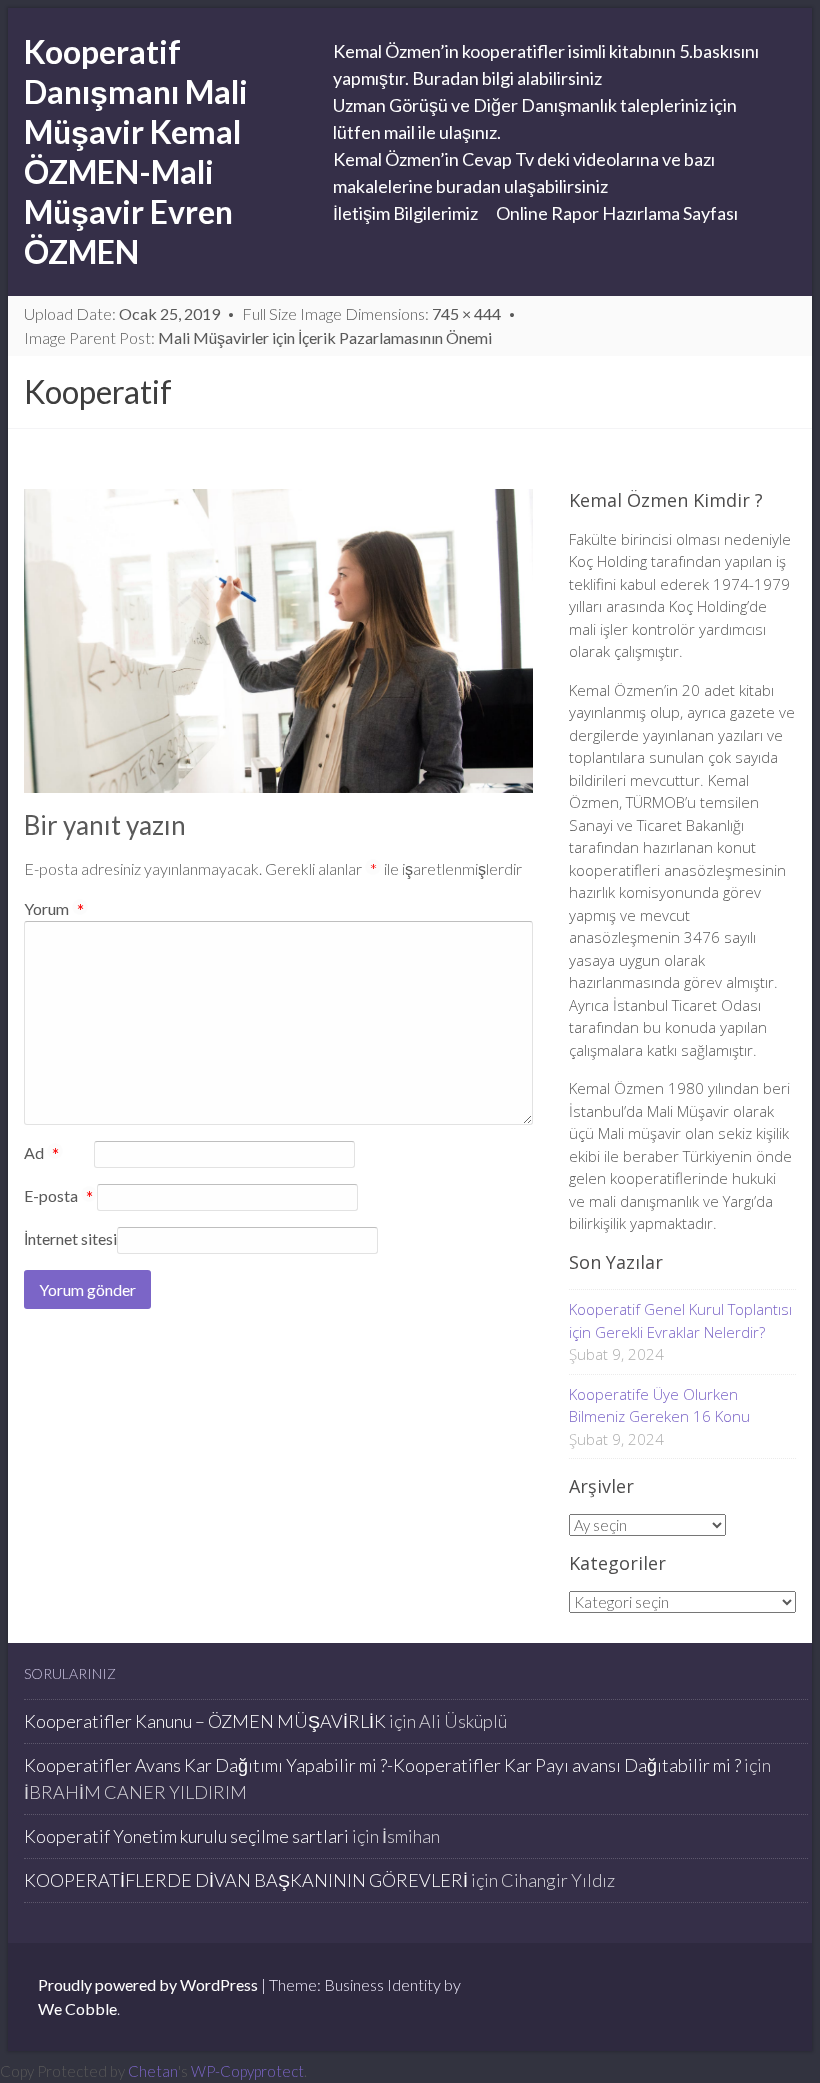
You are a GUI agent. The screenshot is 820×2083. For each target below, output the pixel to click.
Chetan (153, 2071)
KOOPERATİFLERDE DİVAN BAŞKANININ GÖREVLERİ (246, 1880)
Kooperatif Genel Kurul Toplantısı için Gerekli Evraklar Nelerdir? (680, 1320)
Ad (41, 1154)
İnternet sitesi (70, 1238)
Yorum (54, 908)
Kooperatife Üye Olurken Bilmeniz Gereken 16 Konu (659, 1405)
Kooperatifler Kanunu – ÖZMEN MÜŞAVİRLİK (205, 1721)
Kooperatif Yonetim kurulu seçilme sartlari (186, 1836)
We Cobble (77, 2008)
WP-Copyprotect (247, 2071)
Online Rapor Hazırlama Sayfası (617, 213)
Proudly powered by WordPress (148, 1984)
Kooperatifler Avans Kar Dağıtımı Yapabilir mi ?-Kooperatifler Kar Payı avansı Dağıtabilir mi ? (382, 1765)
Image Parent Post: (258, 337)
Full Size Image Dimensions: (371, 313)
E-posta (58, 1197)
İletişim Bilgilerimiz (405, 213)
